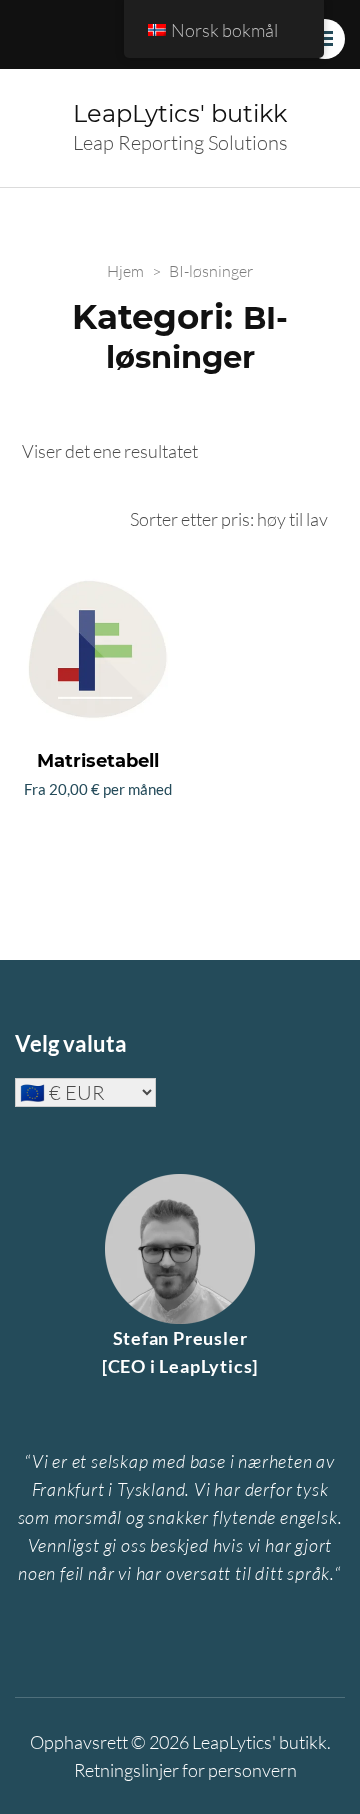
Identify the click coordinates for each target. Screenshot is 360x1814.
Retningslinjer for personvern (185, 1770)
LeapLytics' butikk (180, 113)
